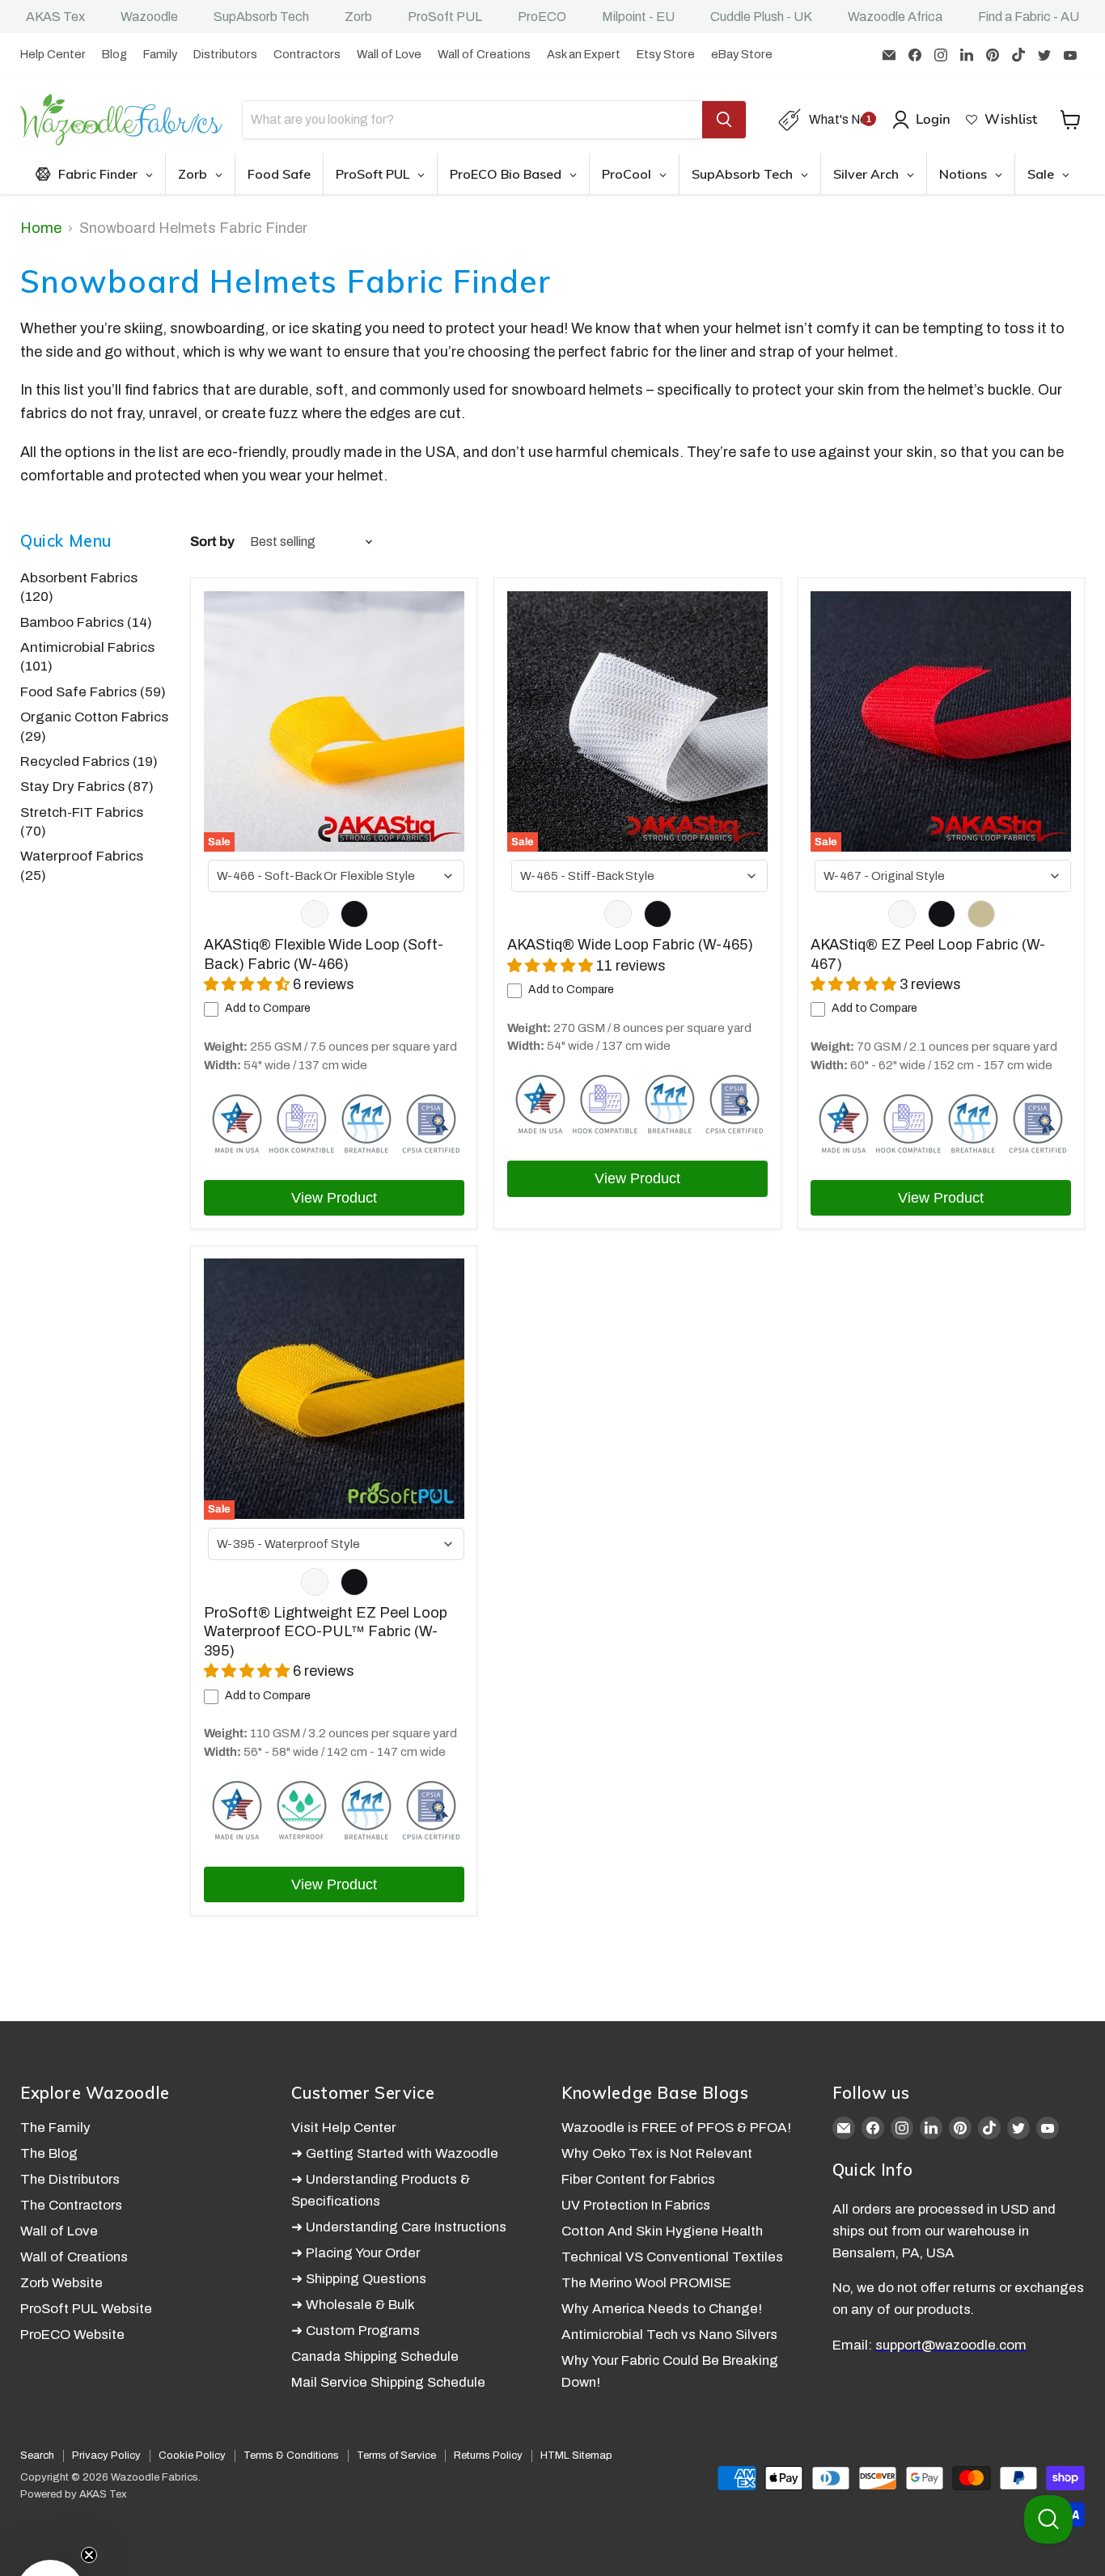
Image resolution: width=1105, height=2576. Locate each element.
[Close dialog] (859, 1091)
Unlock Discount (717, 1424)
